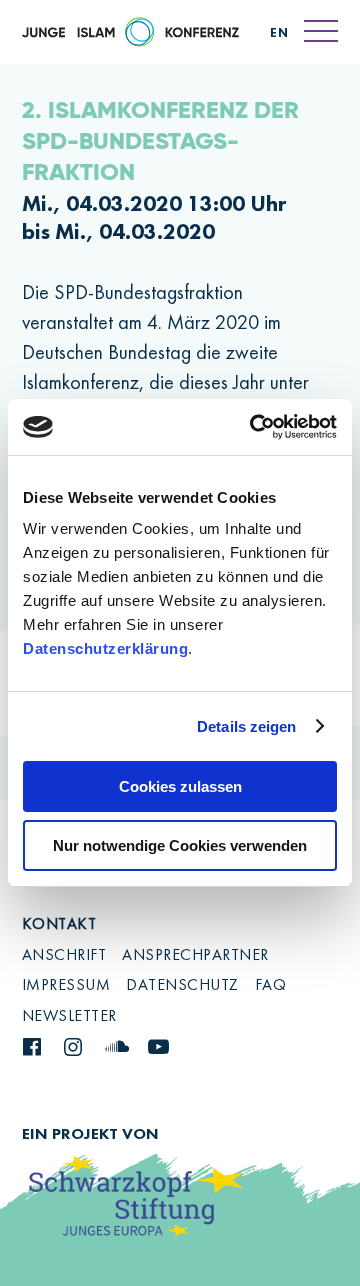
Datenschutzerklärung (105, 648)
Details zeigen (246, 726)
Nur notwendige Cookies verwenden (180, 845)
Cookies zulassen (180, 786)
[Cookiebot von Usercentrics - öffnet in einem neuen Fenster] (254, 427)
